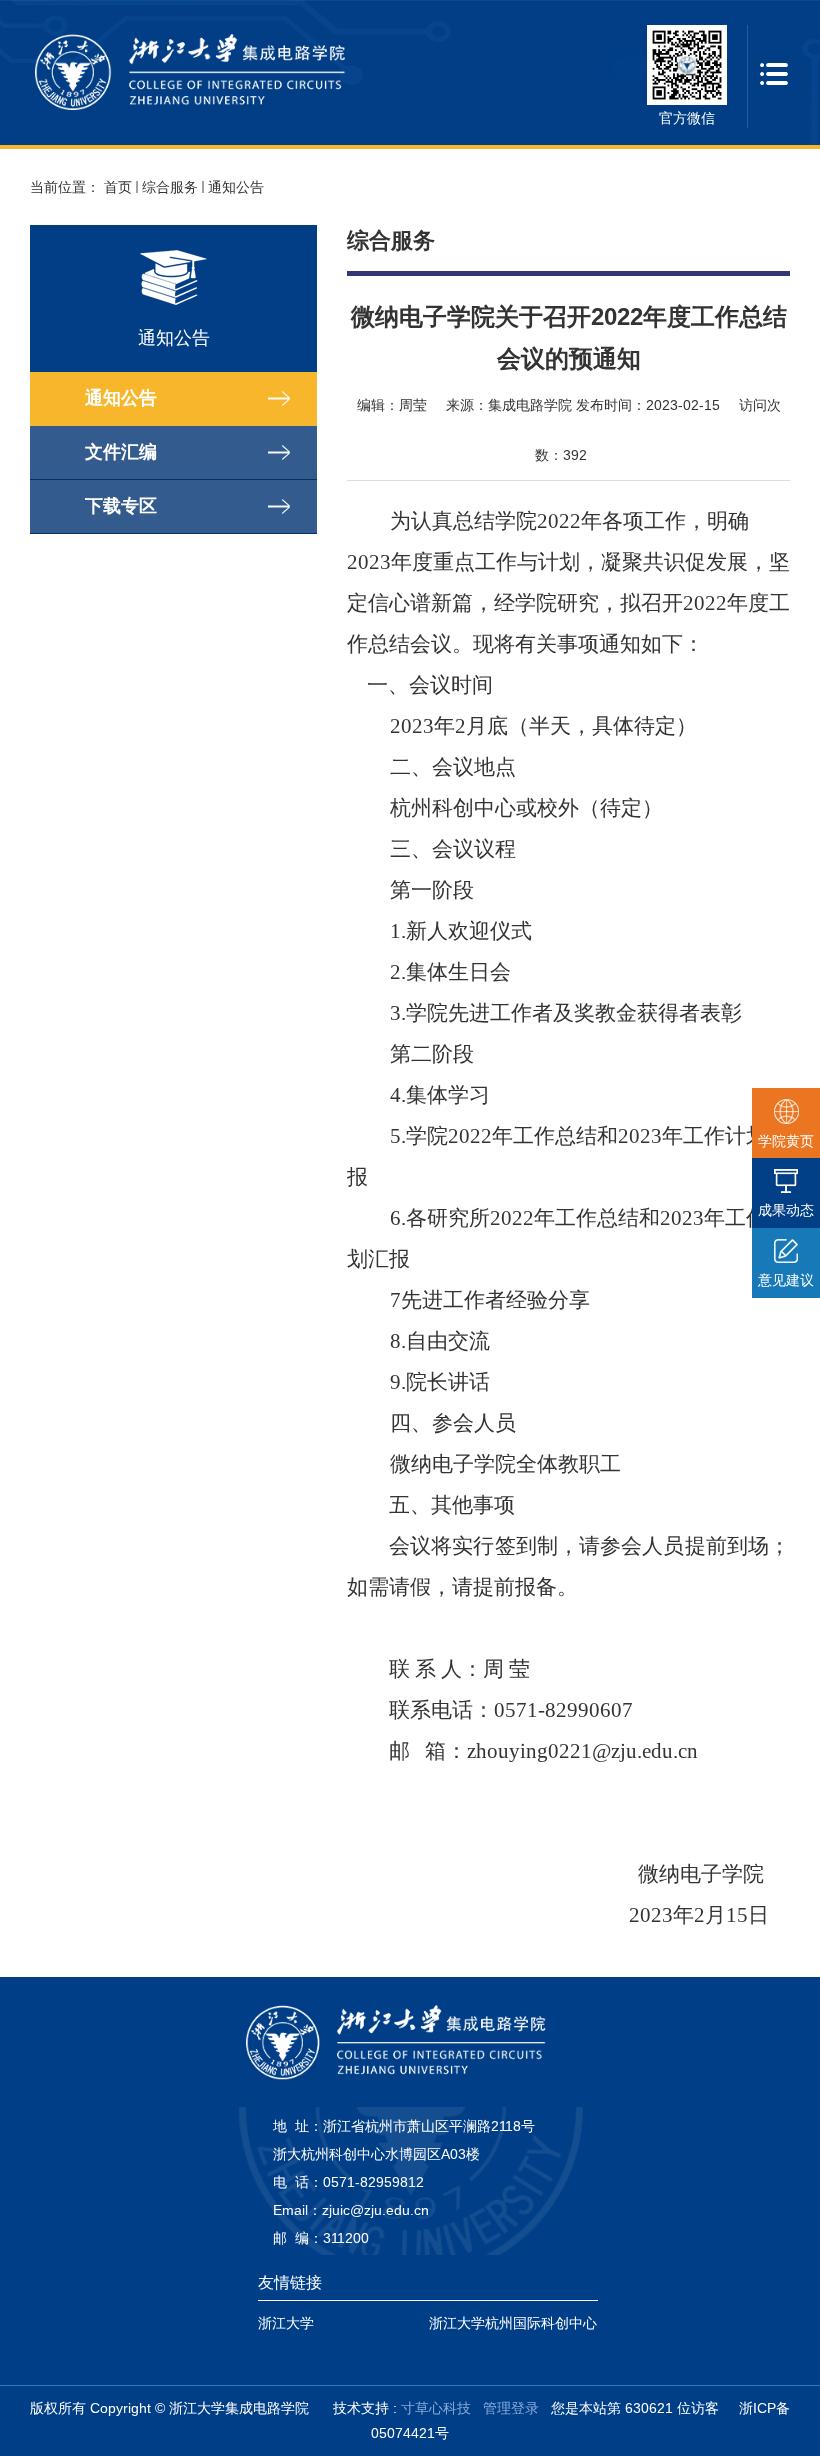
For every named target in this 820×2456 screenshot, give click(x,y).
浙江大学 (286, 2323)
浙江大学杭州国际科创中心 (513, 2323)
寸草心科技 (436, 2408)
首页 (118, 187)
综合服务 (170, 187)
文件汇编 (121, 452)
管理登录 (511, 2408)
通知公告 (236, 187)
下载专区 (121, 506)
